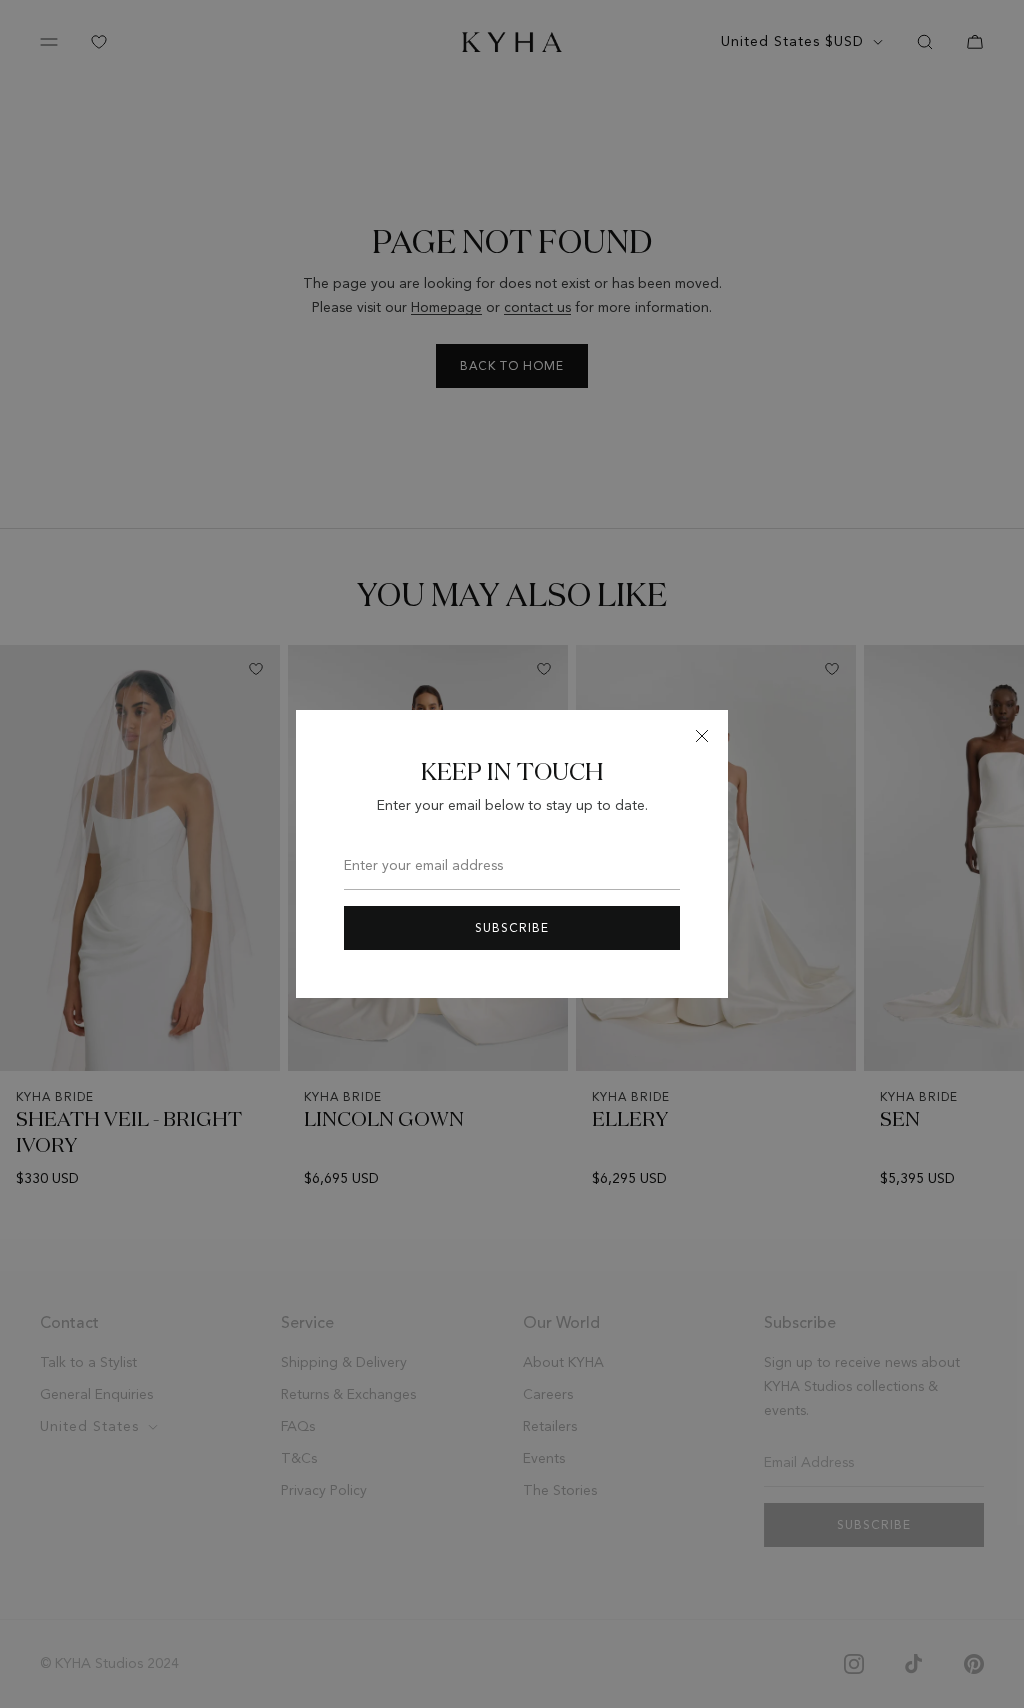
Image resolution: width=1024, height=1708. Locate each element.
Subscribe (512, 928)
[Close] (702, 736)
